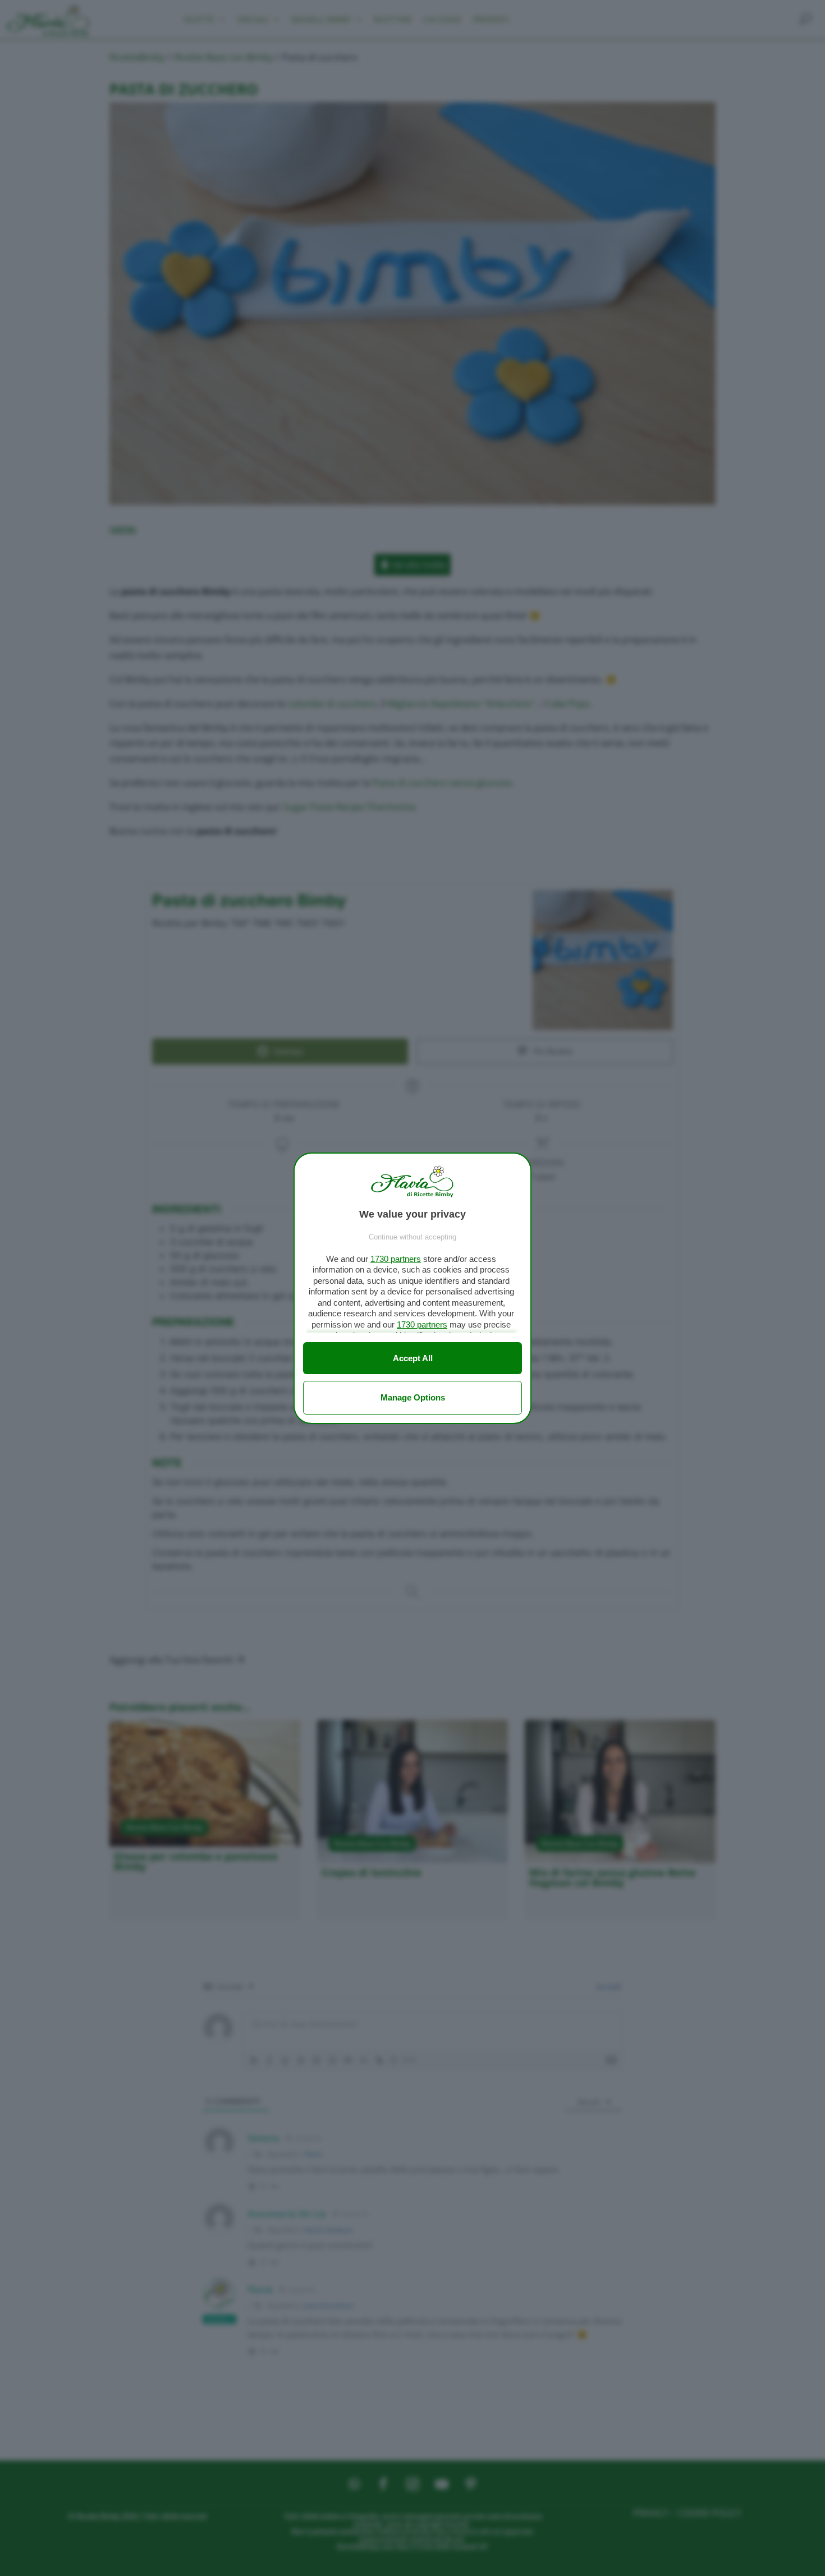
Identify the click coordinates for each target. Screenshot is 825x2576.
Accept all (413, 1358)
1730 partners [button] (396, 1259)
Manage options (413, 1397)
